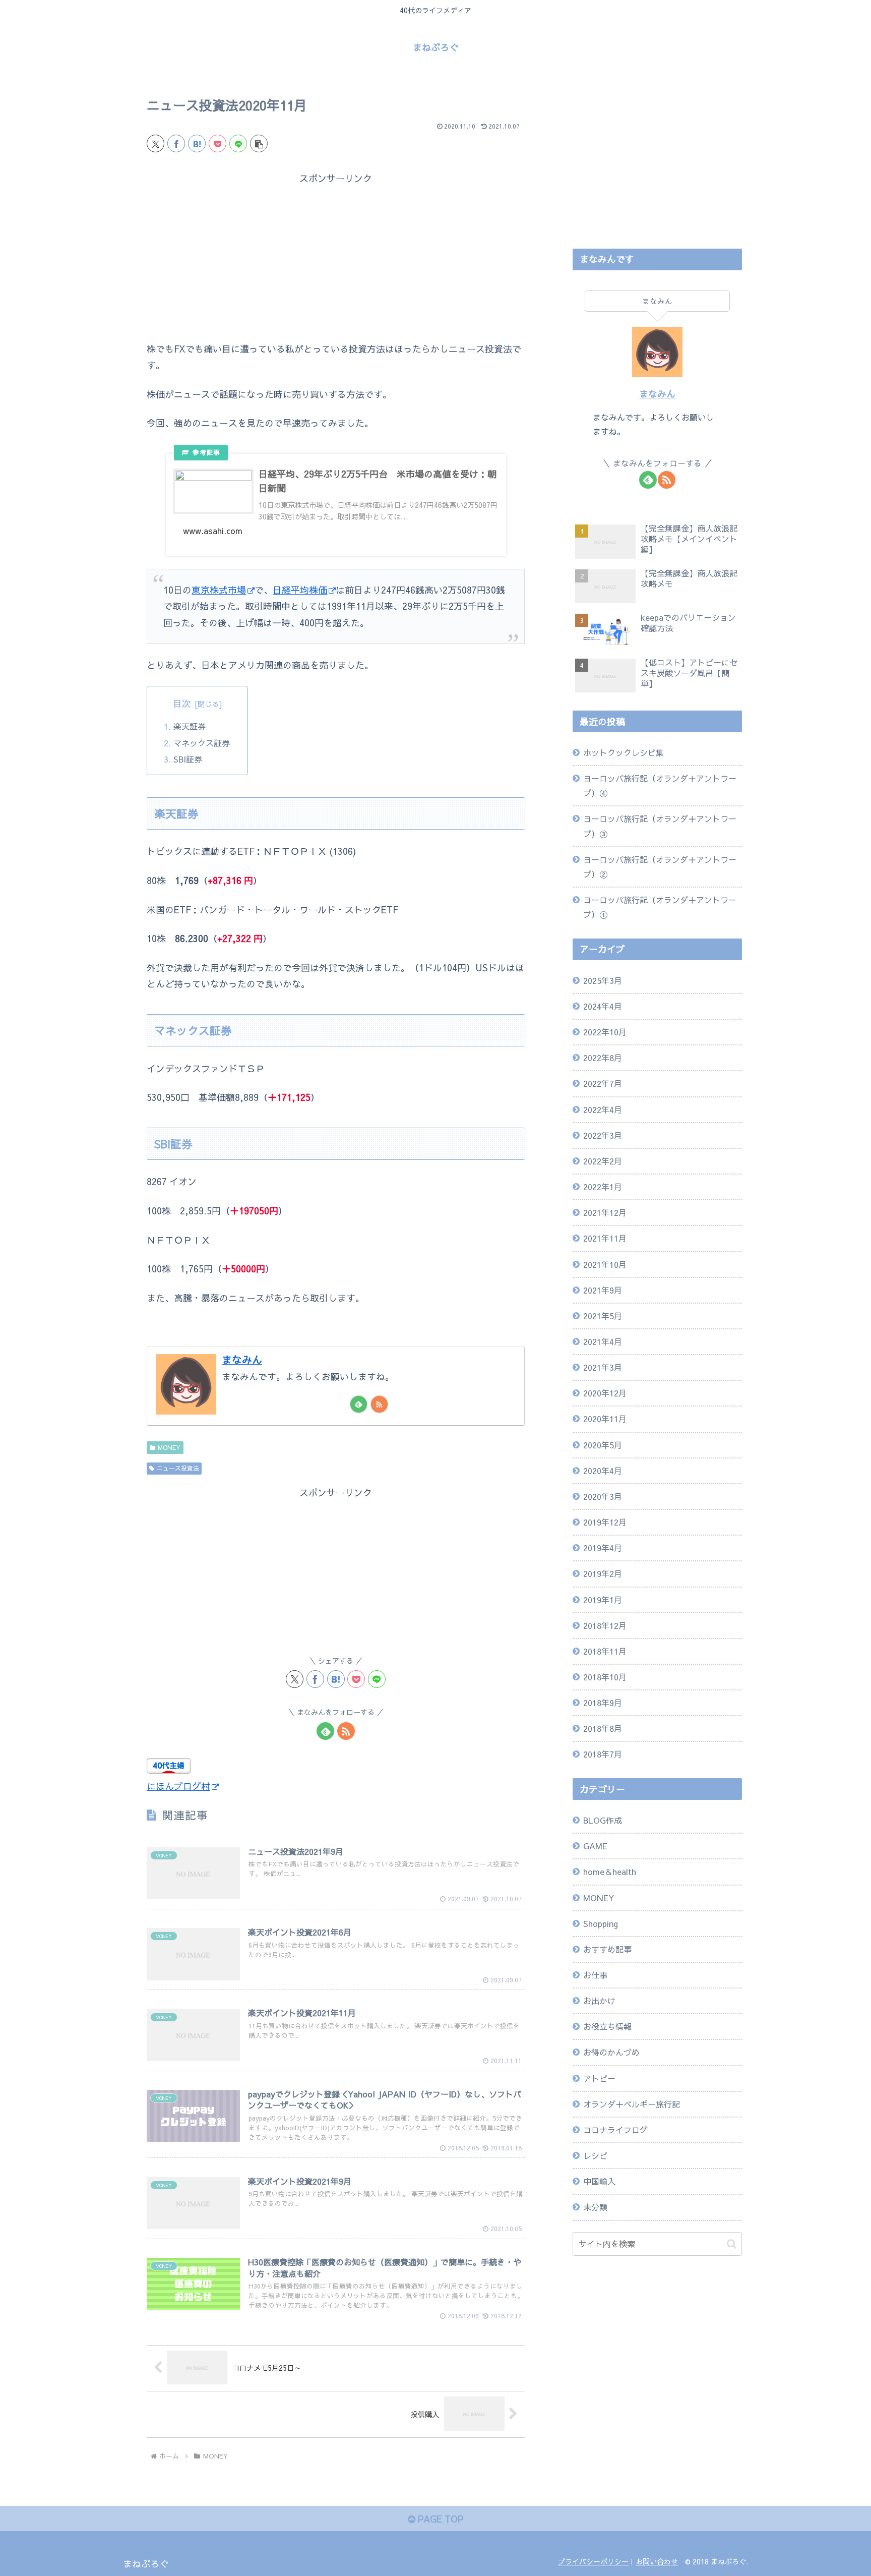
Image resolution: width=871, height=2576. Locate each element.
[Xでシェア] (155, 143)
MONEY (169, 1447)
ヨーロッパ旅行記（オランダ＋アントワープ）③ (660, 826)
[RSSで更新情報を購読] (379, 1404)
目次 (182, 703)
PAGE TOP (439, 2519)
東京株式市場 (219, 590)
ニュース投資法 (178, 1468)
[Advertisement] (336, 257)
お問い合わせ (657, 2561)
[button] (259, 143)
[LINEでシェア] (238, 143)
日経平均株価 (300, 590)
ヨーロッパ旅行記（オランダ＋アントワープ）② (660, 867)
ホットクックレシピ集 (624, 752)
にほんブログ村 (178, 1786)
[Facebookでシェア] (176, 143)
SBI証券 (188, 759)
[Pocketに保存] (217, 143)
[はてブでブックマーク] (197, 143)
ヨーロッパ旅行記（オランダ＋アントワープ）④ (660, 785)
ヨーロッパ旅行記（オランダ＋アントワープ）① (660, 907)
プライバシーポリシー (593, 2561)
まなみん (242, 1359)
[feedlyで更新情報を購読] (359, 1404)
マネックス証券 (202, 743)
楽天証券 (190, 726)
